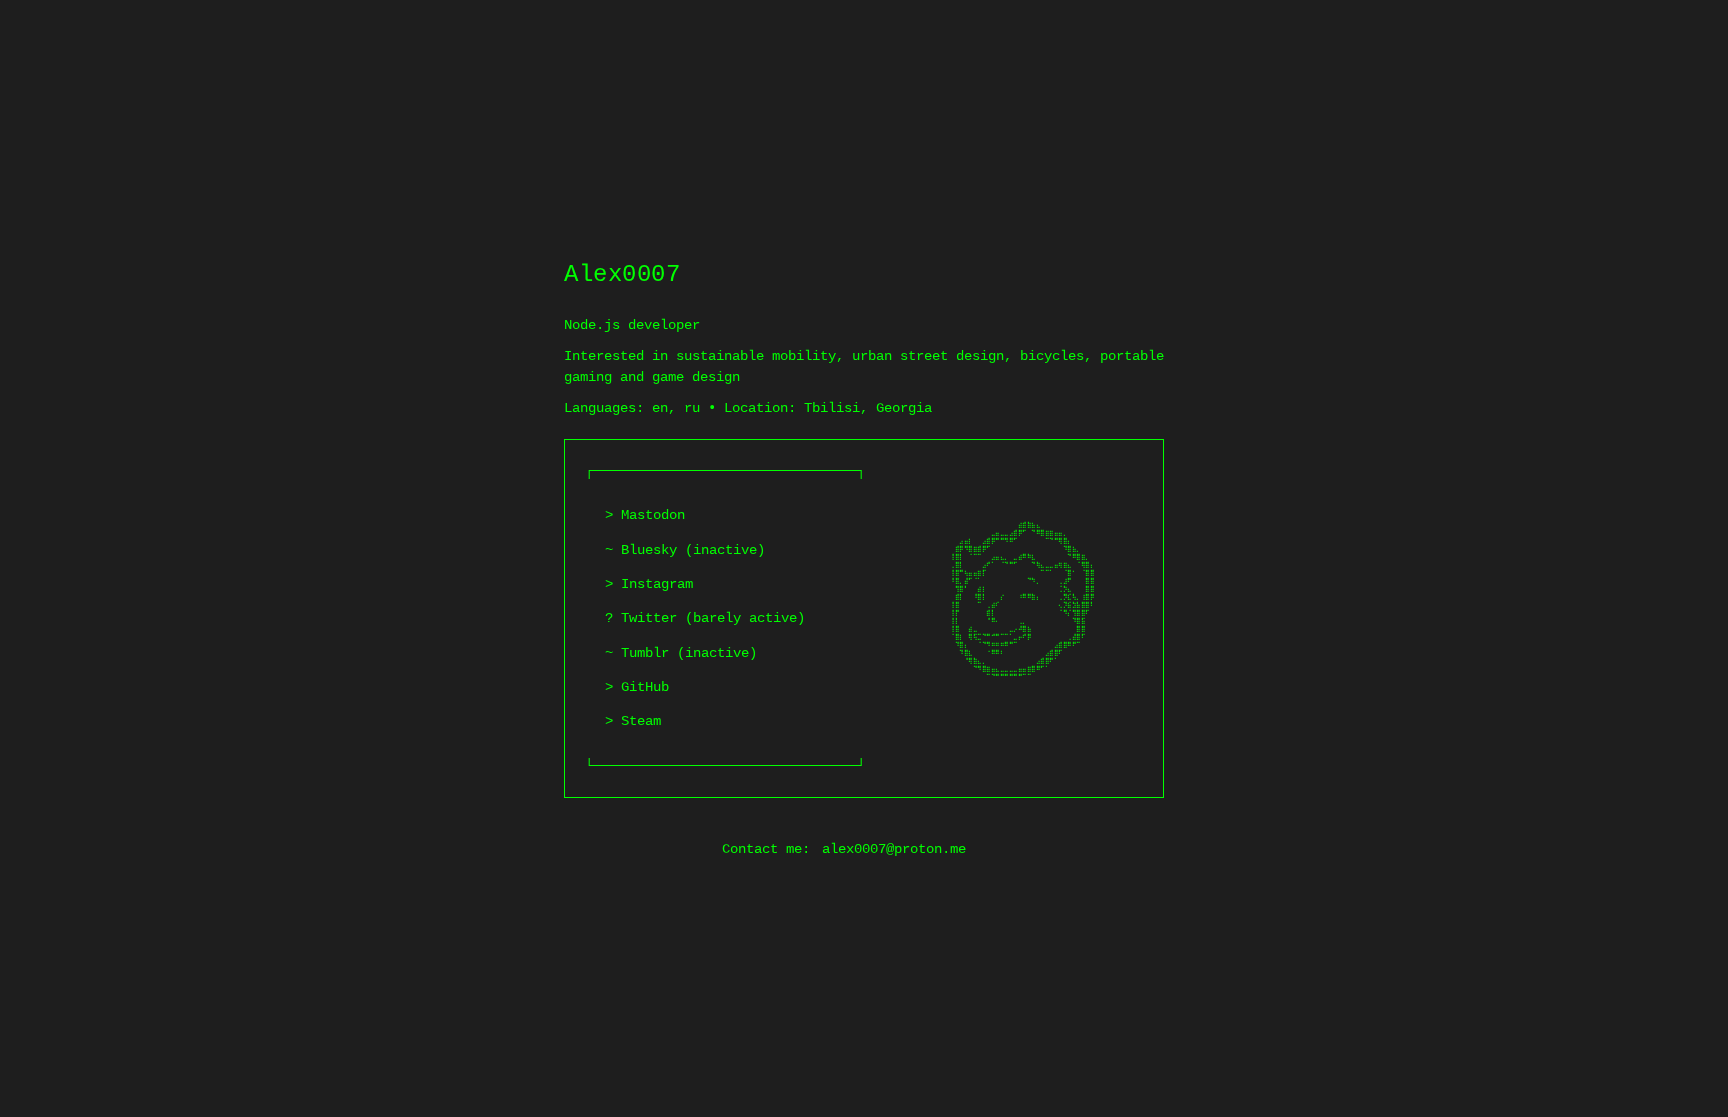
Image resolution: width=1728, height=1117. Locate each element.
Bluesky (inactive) (693, 550)
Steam (641, 721)
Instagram (657, 584)
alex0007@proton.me (894, 849)
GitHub (645, 687)
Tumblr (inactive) (689, 653)
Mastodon (653, 515)
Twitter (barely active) (713, 618)
